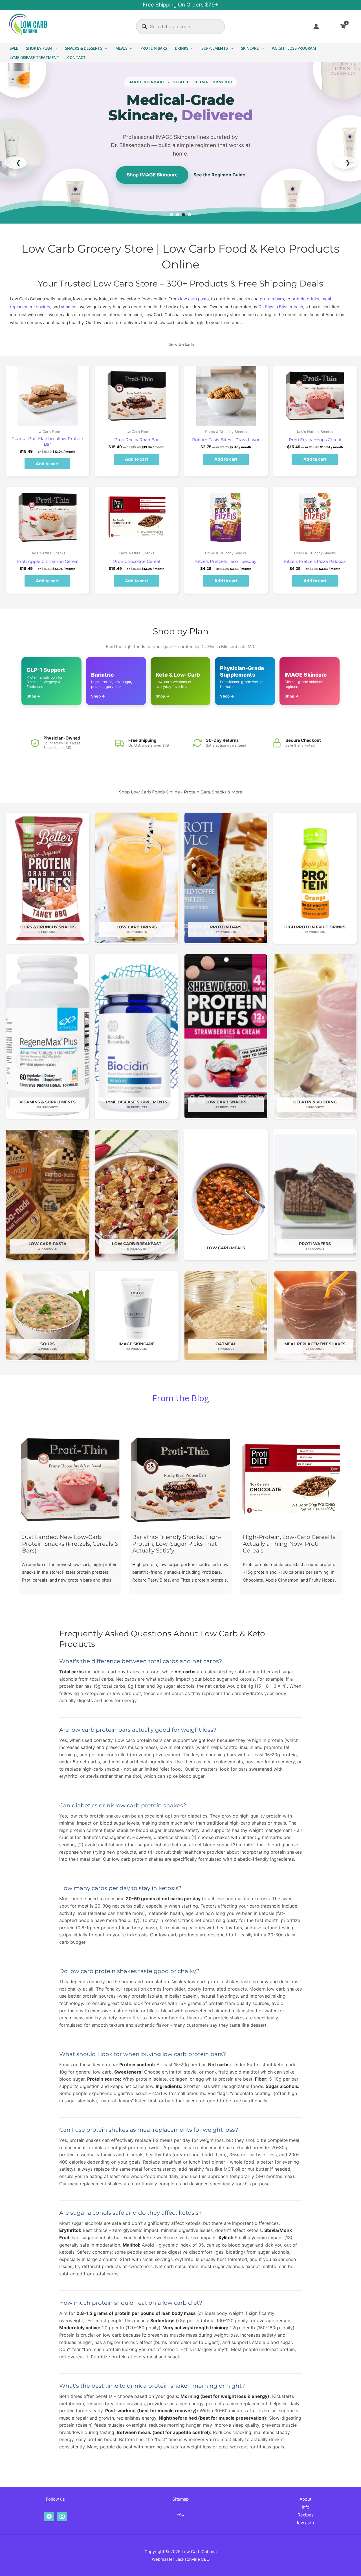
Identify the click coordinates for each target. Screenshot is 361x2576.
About (305, 2499)
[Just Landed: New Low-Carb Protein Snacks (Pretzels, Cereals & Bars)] (70, 1480)
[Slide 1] (172, 215)
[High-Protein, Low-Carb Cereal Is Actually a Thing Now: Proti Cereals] (291, 1480)
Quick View (48, 422)
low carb (305, 2523)
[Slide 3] (183, 215)
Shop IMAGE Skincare (152, 175)
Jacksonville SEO (192, 2559)
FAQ (180, 2514)
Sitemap (180, 2499)
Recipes (306, 2515)
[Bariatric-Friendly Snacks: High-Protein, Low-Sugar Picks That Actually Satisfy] (180, 1480)
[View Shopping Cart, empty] (347, 27)
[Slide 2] (178, 215)
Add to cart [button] (47, 464)
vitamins (69, 307)
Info (306, 2507)
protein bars (272, 299)
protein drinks (305, 299)
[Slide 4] (189, 215)
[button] (54, 48)
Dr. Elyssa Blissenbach (281, 307)
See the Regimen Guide (219, 175)
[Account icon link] (316, 27)
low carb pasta (194, 299)
